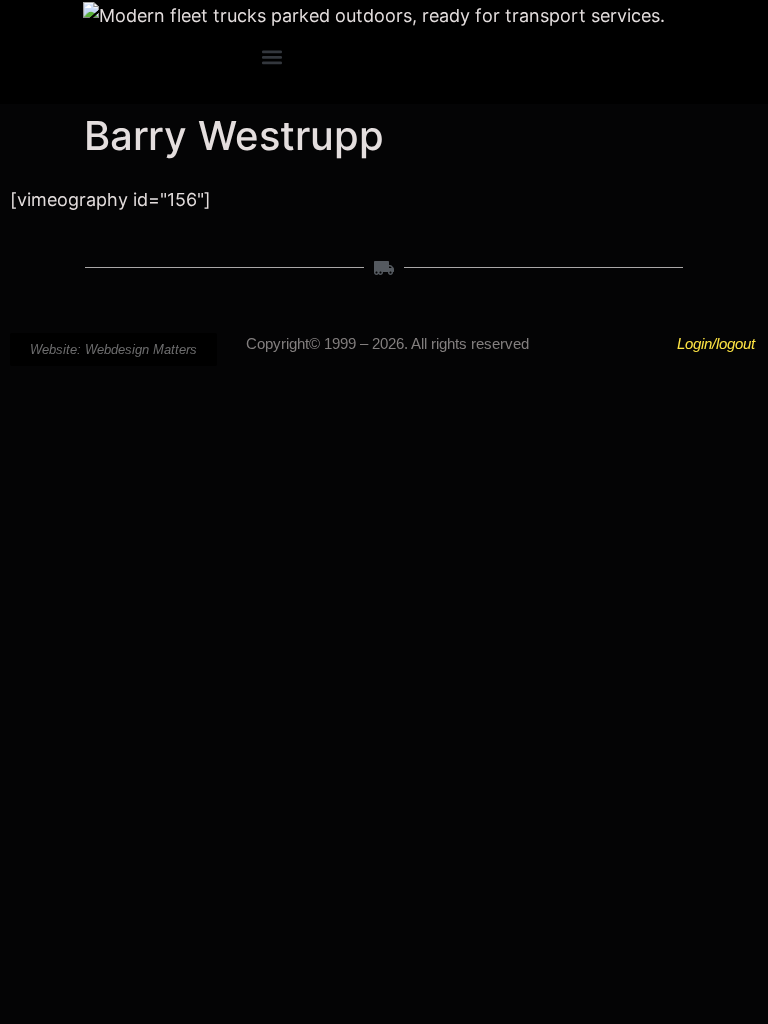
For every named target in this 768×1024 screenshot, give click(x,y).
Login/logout (716, 343)
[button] (271, 57)
